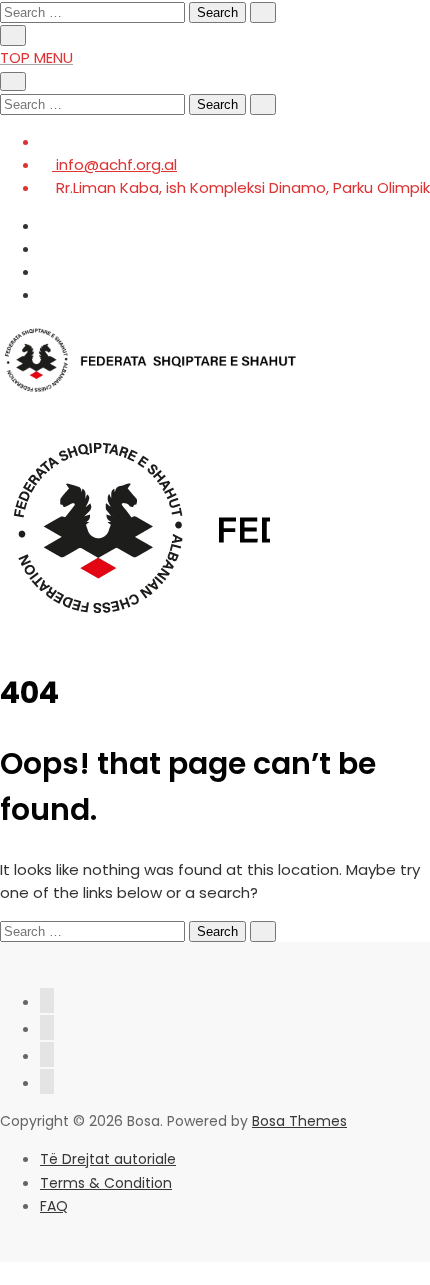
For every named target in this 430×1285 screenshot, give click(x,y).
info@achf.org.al (114, 164)
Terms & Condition (106, 1183)
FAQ (54, 1206)
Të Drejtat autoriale (108, 1159)
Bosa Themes (299, 1121)
